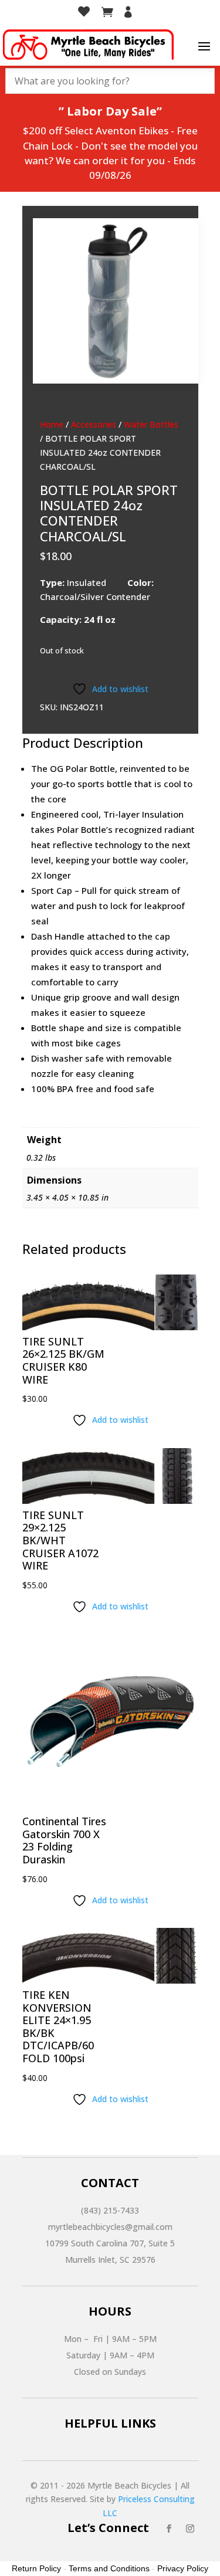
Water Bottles (151, 424)
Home (52, 424)
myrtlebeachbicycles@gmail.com (110, 2227)
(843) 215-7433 (110, 2210)
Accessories (94, 424)
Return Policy (36, 2568)
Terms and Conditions (109, 2568)
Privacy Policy (183, 2568)
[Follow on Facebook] (169, 2528)
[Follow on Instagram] (190, 2528)
